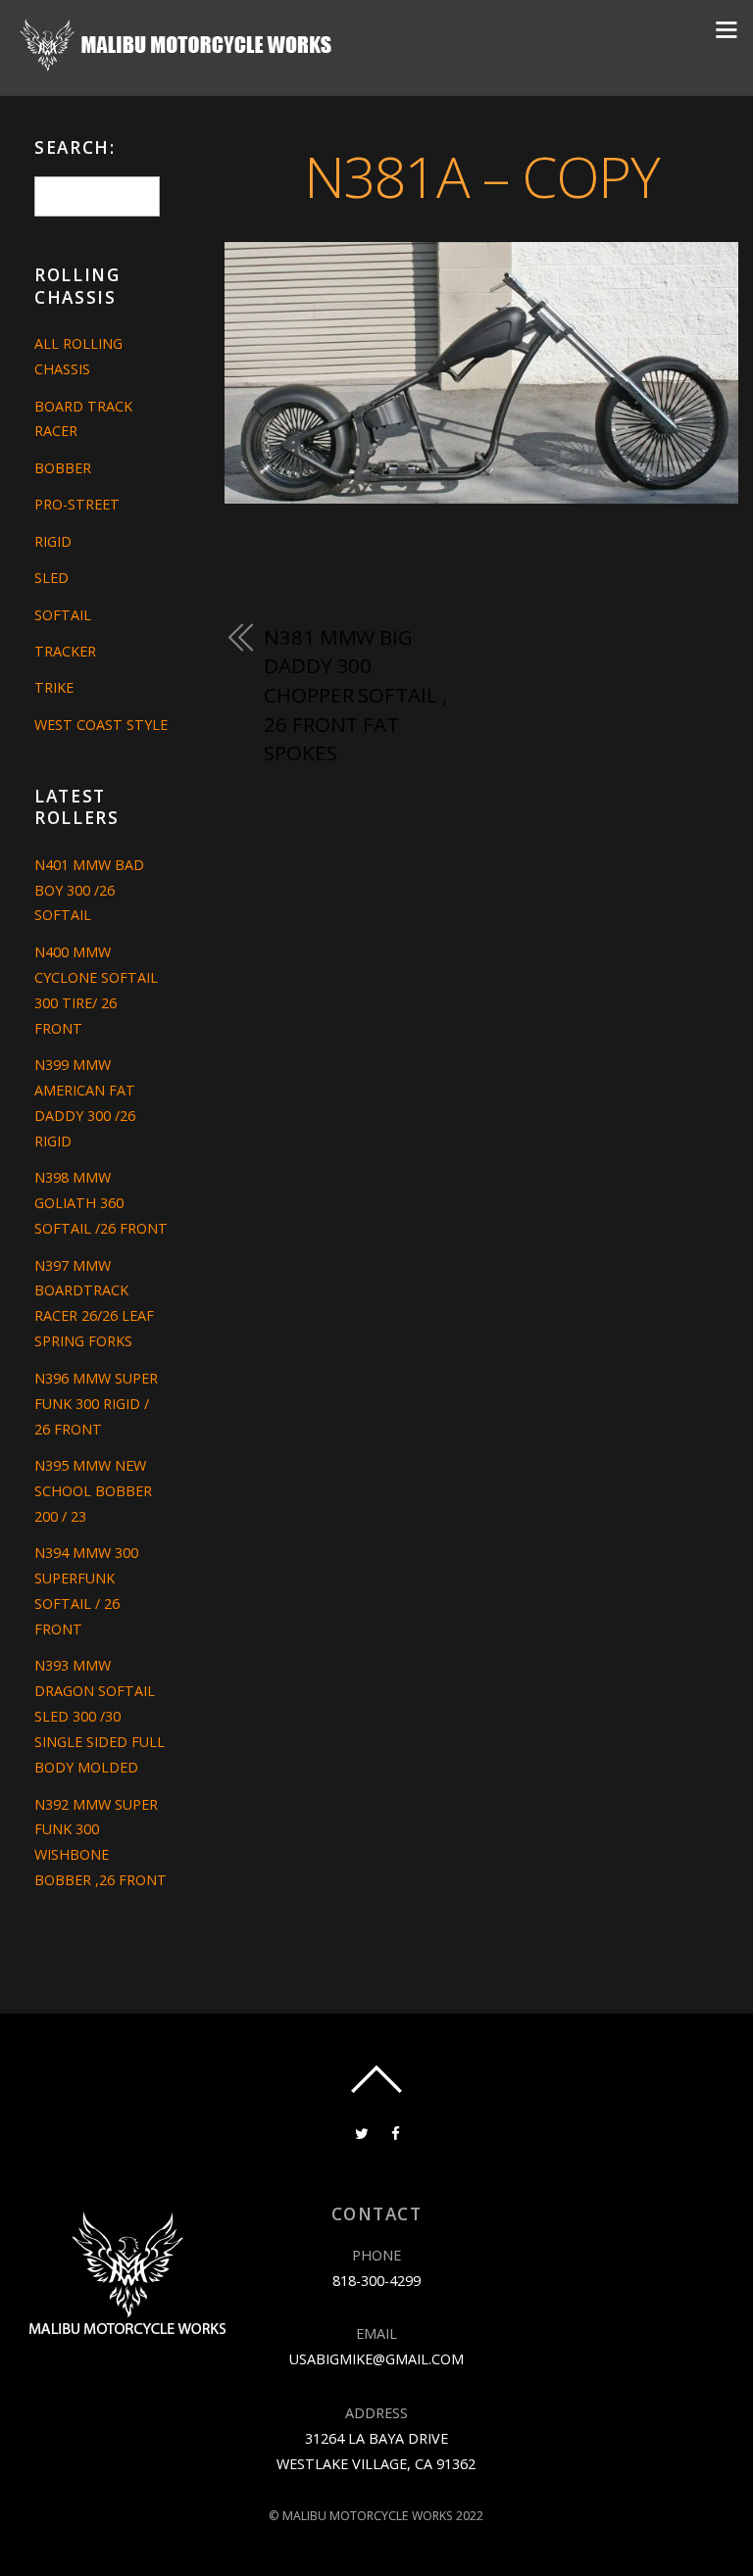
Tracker (65, 651)
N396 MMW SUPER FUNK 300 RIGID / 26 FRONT (96, 1404)
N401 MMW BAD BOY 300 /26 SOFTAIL (89, 890)
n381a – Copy (482, 176)
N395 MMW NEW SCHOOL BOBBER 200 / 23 (93, 1491)
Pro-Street (77, 504)
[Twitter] (361, 2132)
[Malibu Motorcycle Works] (178, 67)
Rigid (53, 541)
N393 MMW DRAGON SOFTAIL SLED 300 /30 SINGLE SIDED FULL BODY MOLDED (100, 1716)
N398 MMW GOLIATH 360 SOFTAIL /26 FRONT (101, 1203)
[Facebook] (396, 2132)
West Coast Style (101, 725)
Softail (63, 615)
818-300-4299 (376, 2281)
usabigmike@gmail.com (376, 2359)
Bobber (63, 468)
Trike (54, 687)
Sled (51, 578)
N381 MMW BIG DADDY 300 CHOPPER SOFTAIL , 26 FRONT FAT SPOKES (355, 695)
